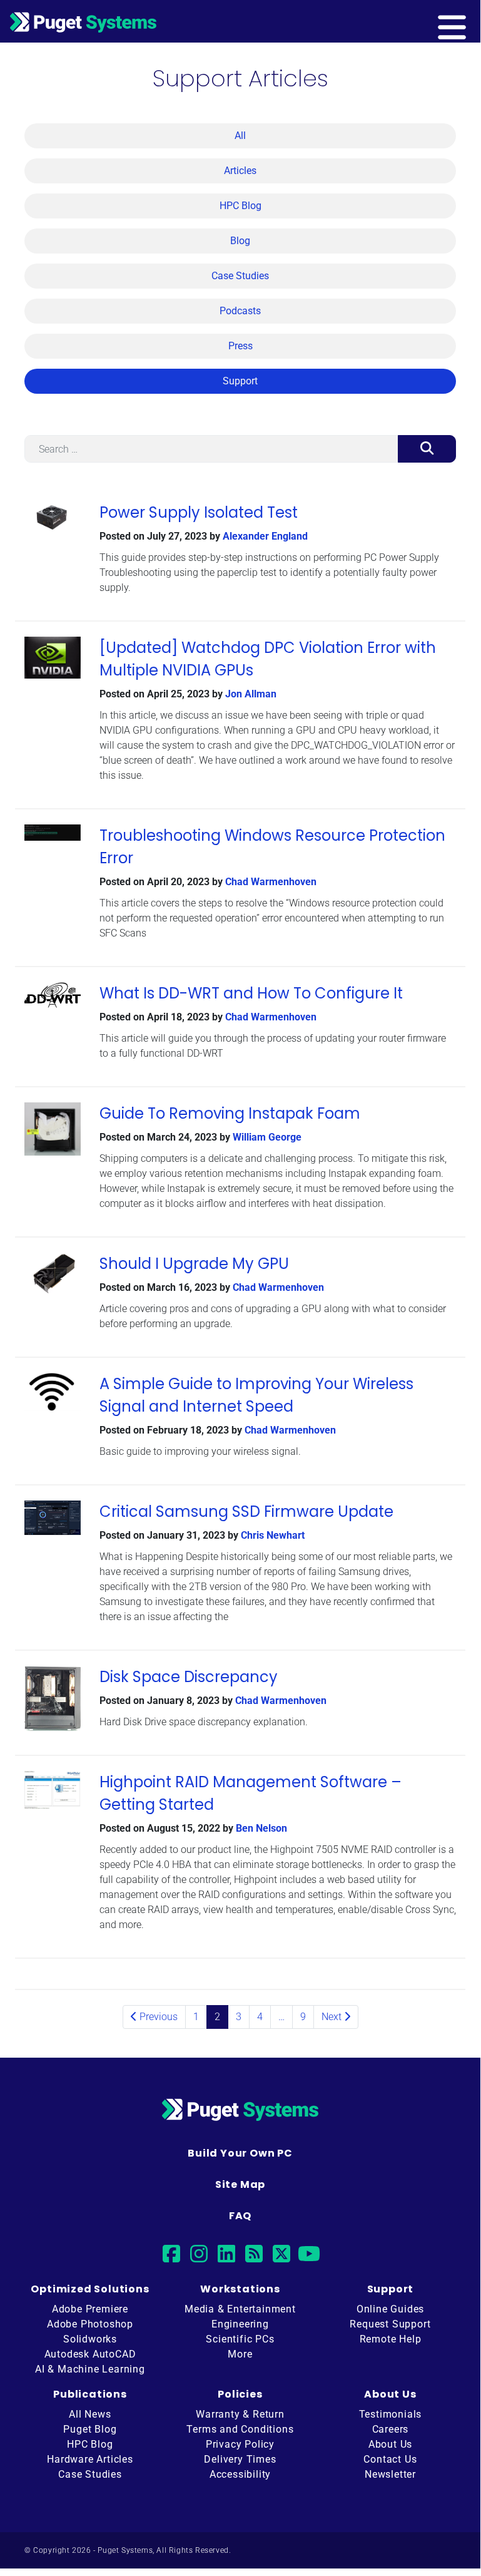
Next (333, 2017)
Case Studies (240, 276)
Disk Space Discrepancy (189, 1677)
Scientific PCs (240, 2339)
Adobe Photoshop (90, 2324)
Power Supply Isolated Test (199, 512)
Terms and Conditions (240, 2429)
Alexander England (265, 536)
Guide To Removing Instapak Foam (230, 1113)
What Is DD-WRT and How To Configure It (251, 993)
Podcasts (240, 311)
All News (90, 2414)
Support (240, 381)
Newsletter (390, 2474)
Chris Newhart (273, 1535)
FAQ (240, 2216)
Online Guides (390, 2309)
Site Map (240, 2184)
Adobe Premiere (90, 2309)
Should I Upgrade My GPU (194, 1264)
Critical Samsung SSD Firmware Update (246, 1511)
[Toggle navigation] (472, 21)
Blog (240, 241)
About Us (390, 2444)
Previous (157, 2017)
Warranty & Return (240, 2414)
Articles (240, 171)
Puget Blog (90, 2429)
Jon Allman (251, 694)
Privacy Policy (240, 2444)
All (240, 136)
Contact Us (390, 2459)
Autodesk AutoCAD (90, 2354)
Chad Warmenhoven (271, 882)
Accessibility (240, 2474)
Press (240, 346)
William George (267, 1137)
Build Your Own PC (240, 2153)
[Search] (427, 449)
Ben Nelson (261, 1828)
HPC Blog (240, 206)
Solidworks (90, 2339)
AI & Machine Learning (90, 2369)
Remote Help (391, 2339)
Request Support (390, 2324)
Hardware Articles (90, 2459)
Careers (391, 2429)
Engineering (240, 2324)
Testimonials (391, 2414)
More (240, 2354)
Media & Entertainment (240, 2309)
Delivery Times (240, 2459)
